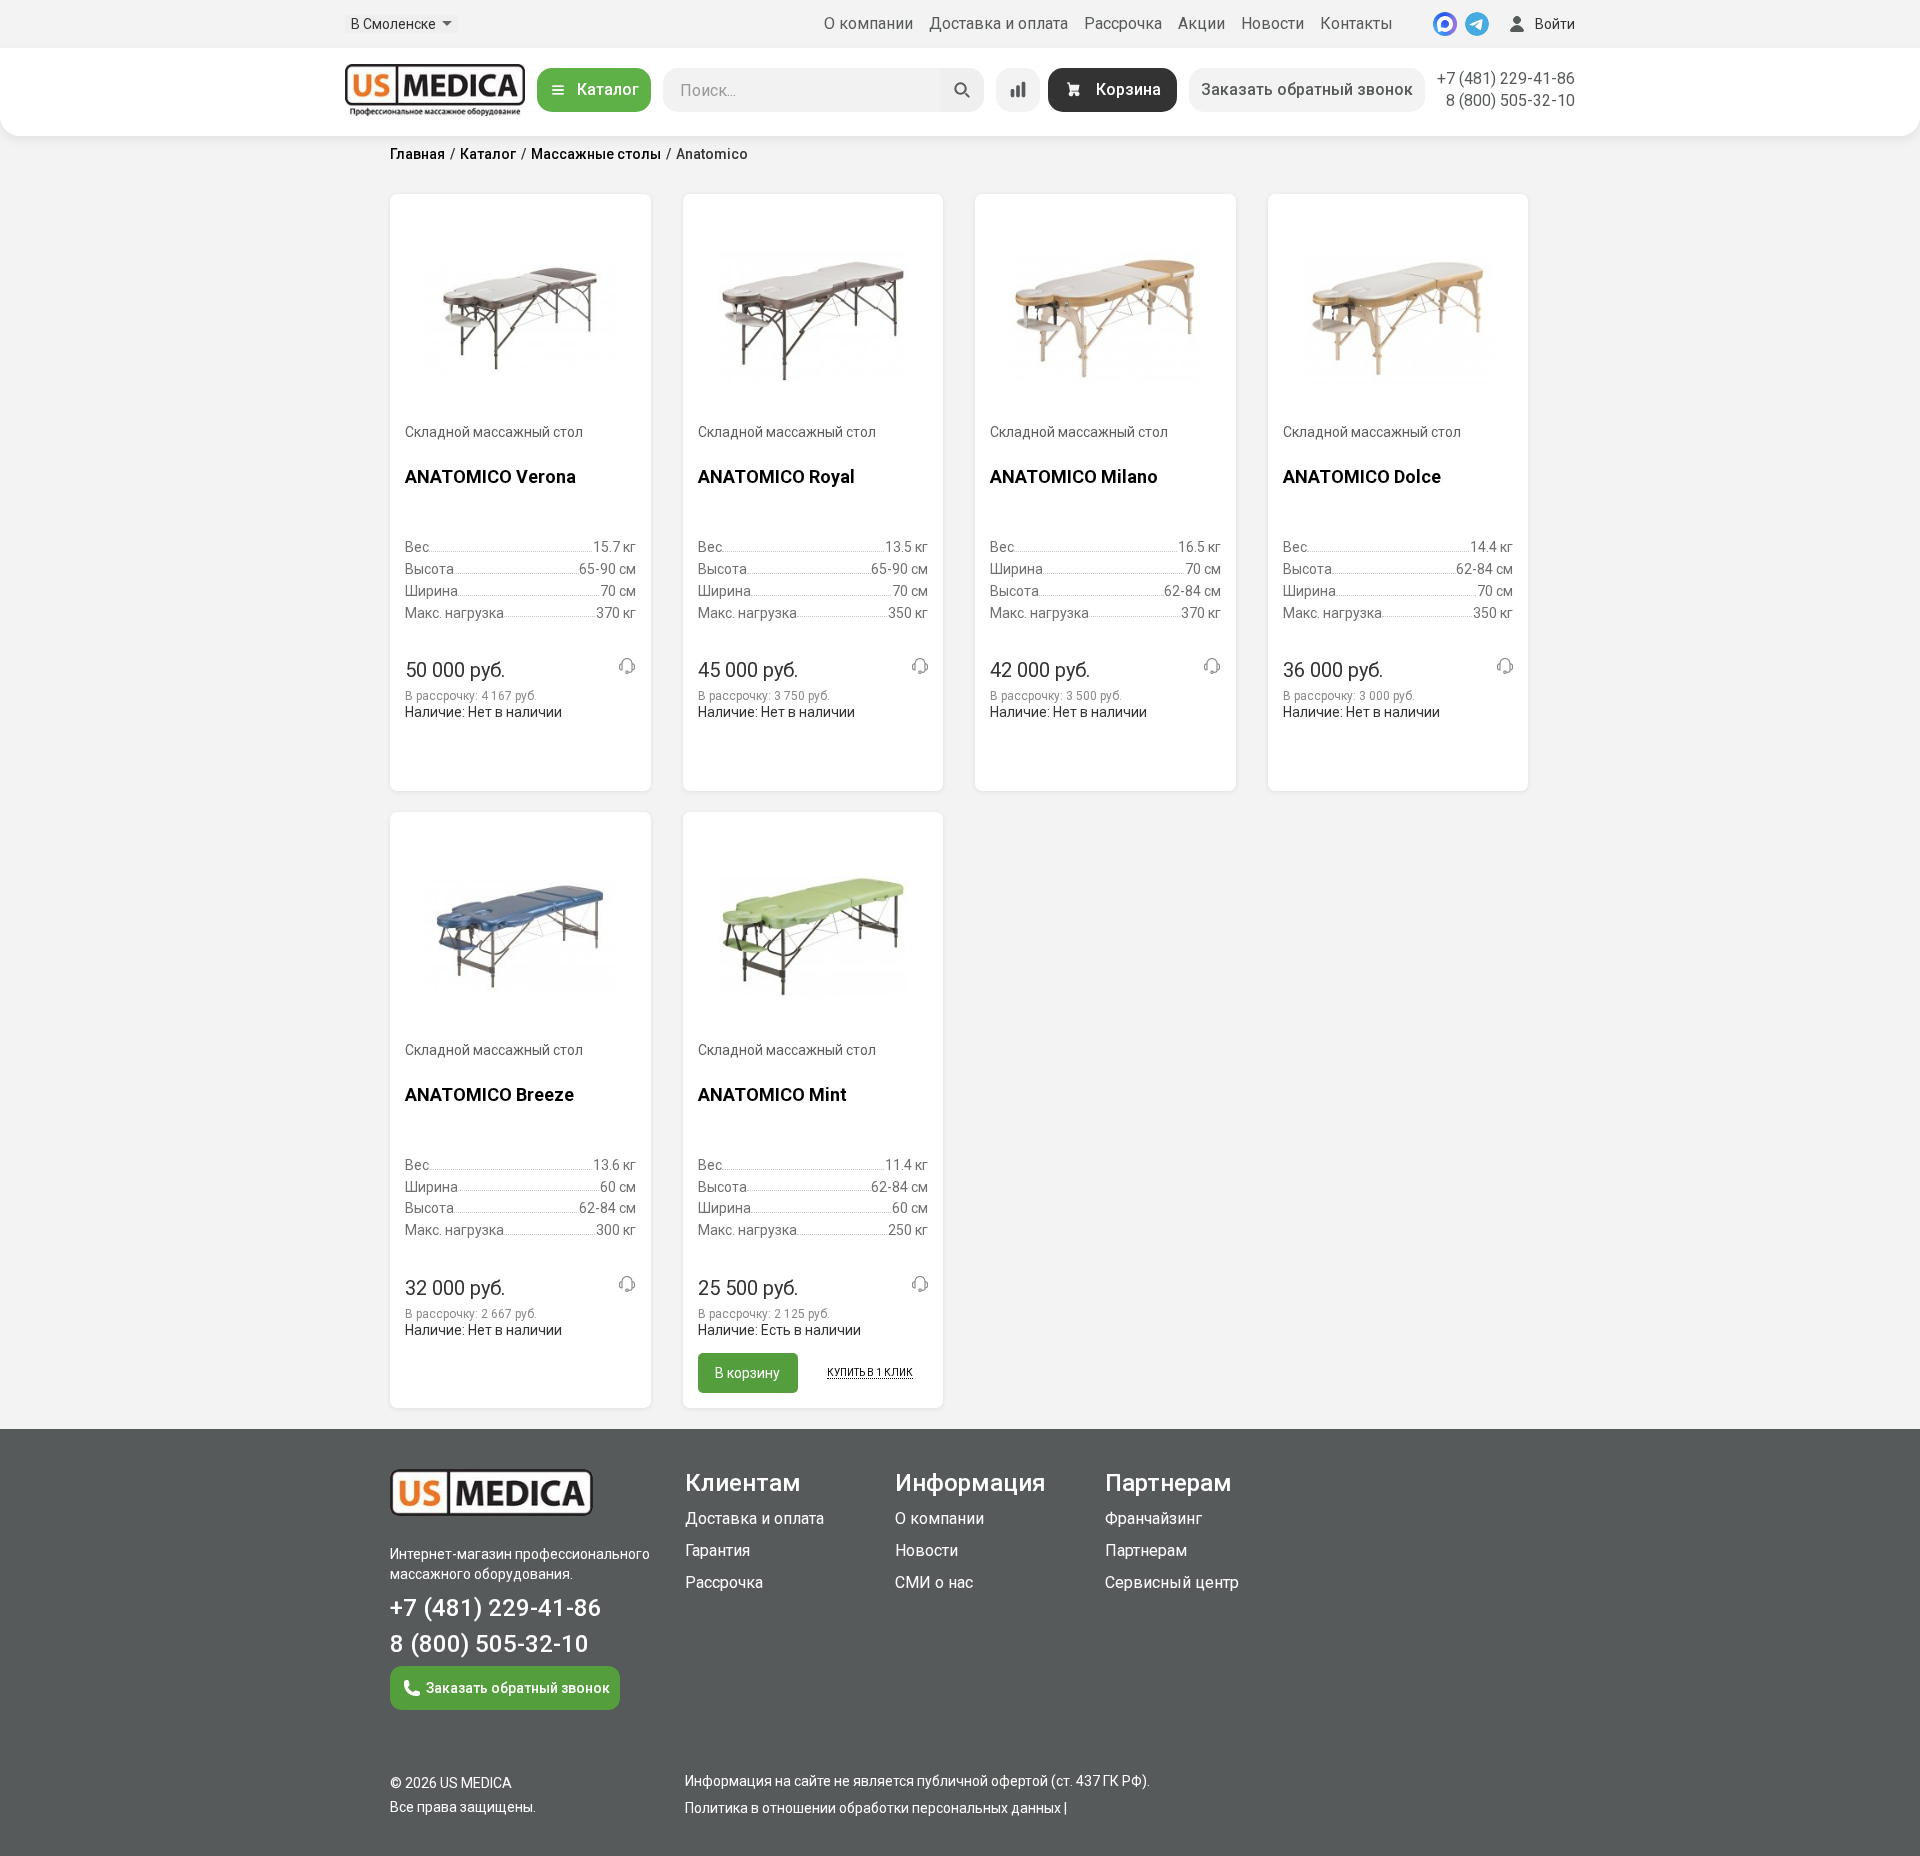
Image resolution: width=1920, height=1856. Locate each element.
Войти (1555, 24)
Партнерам (1146, 1550)
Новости (1272, 23)
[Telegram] (1477, 24)
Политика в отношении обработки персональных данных (873, 1808)
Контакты (1356, 23)
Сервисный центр (1172, 1582)
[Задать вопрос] (627, 666)
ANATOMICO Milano (1074, 476)
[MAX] (1445, 24)
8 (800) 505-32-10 (1510, 100)
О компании (868, 23)
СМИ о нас (934, 1582)
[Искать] (962, 90)
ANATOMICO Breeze (489, 1094)
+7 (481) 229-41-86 (1506, 78)
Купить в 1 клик (870, 1372)
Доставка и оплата (998, 23)
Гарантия (717, 1550)
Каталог (608, 89)
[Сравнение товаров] (1018, 90)
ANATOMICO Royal (776, 476)
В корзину (747, 1373)
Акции (1201, 23)
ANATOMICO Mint (772, 1094)
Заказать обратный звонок (1307, 89)
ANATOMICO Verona (490, 476)
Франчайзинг (1153, 1518)
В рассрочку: (471, 696)
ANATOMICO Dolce (1362, 476)
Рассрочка (1123, 23)
